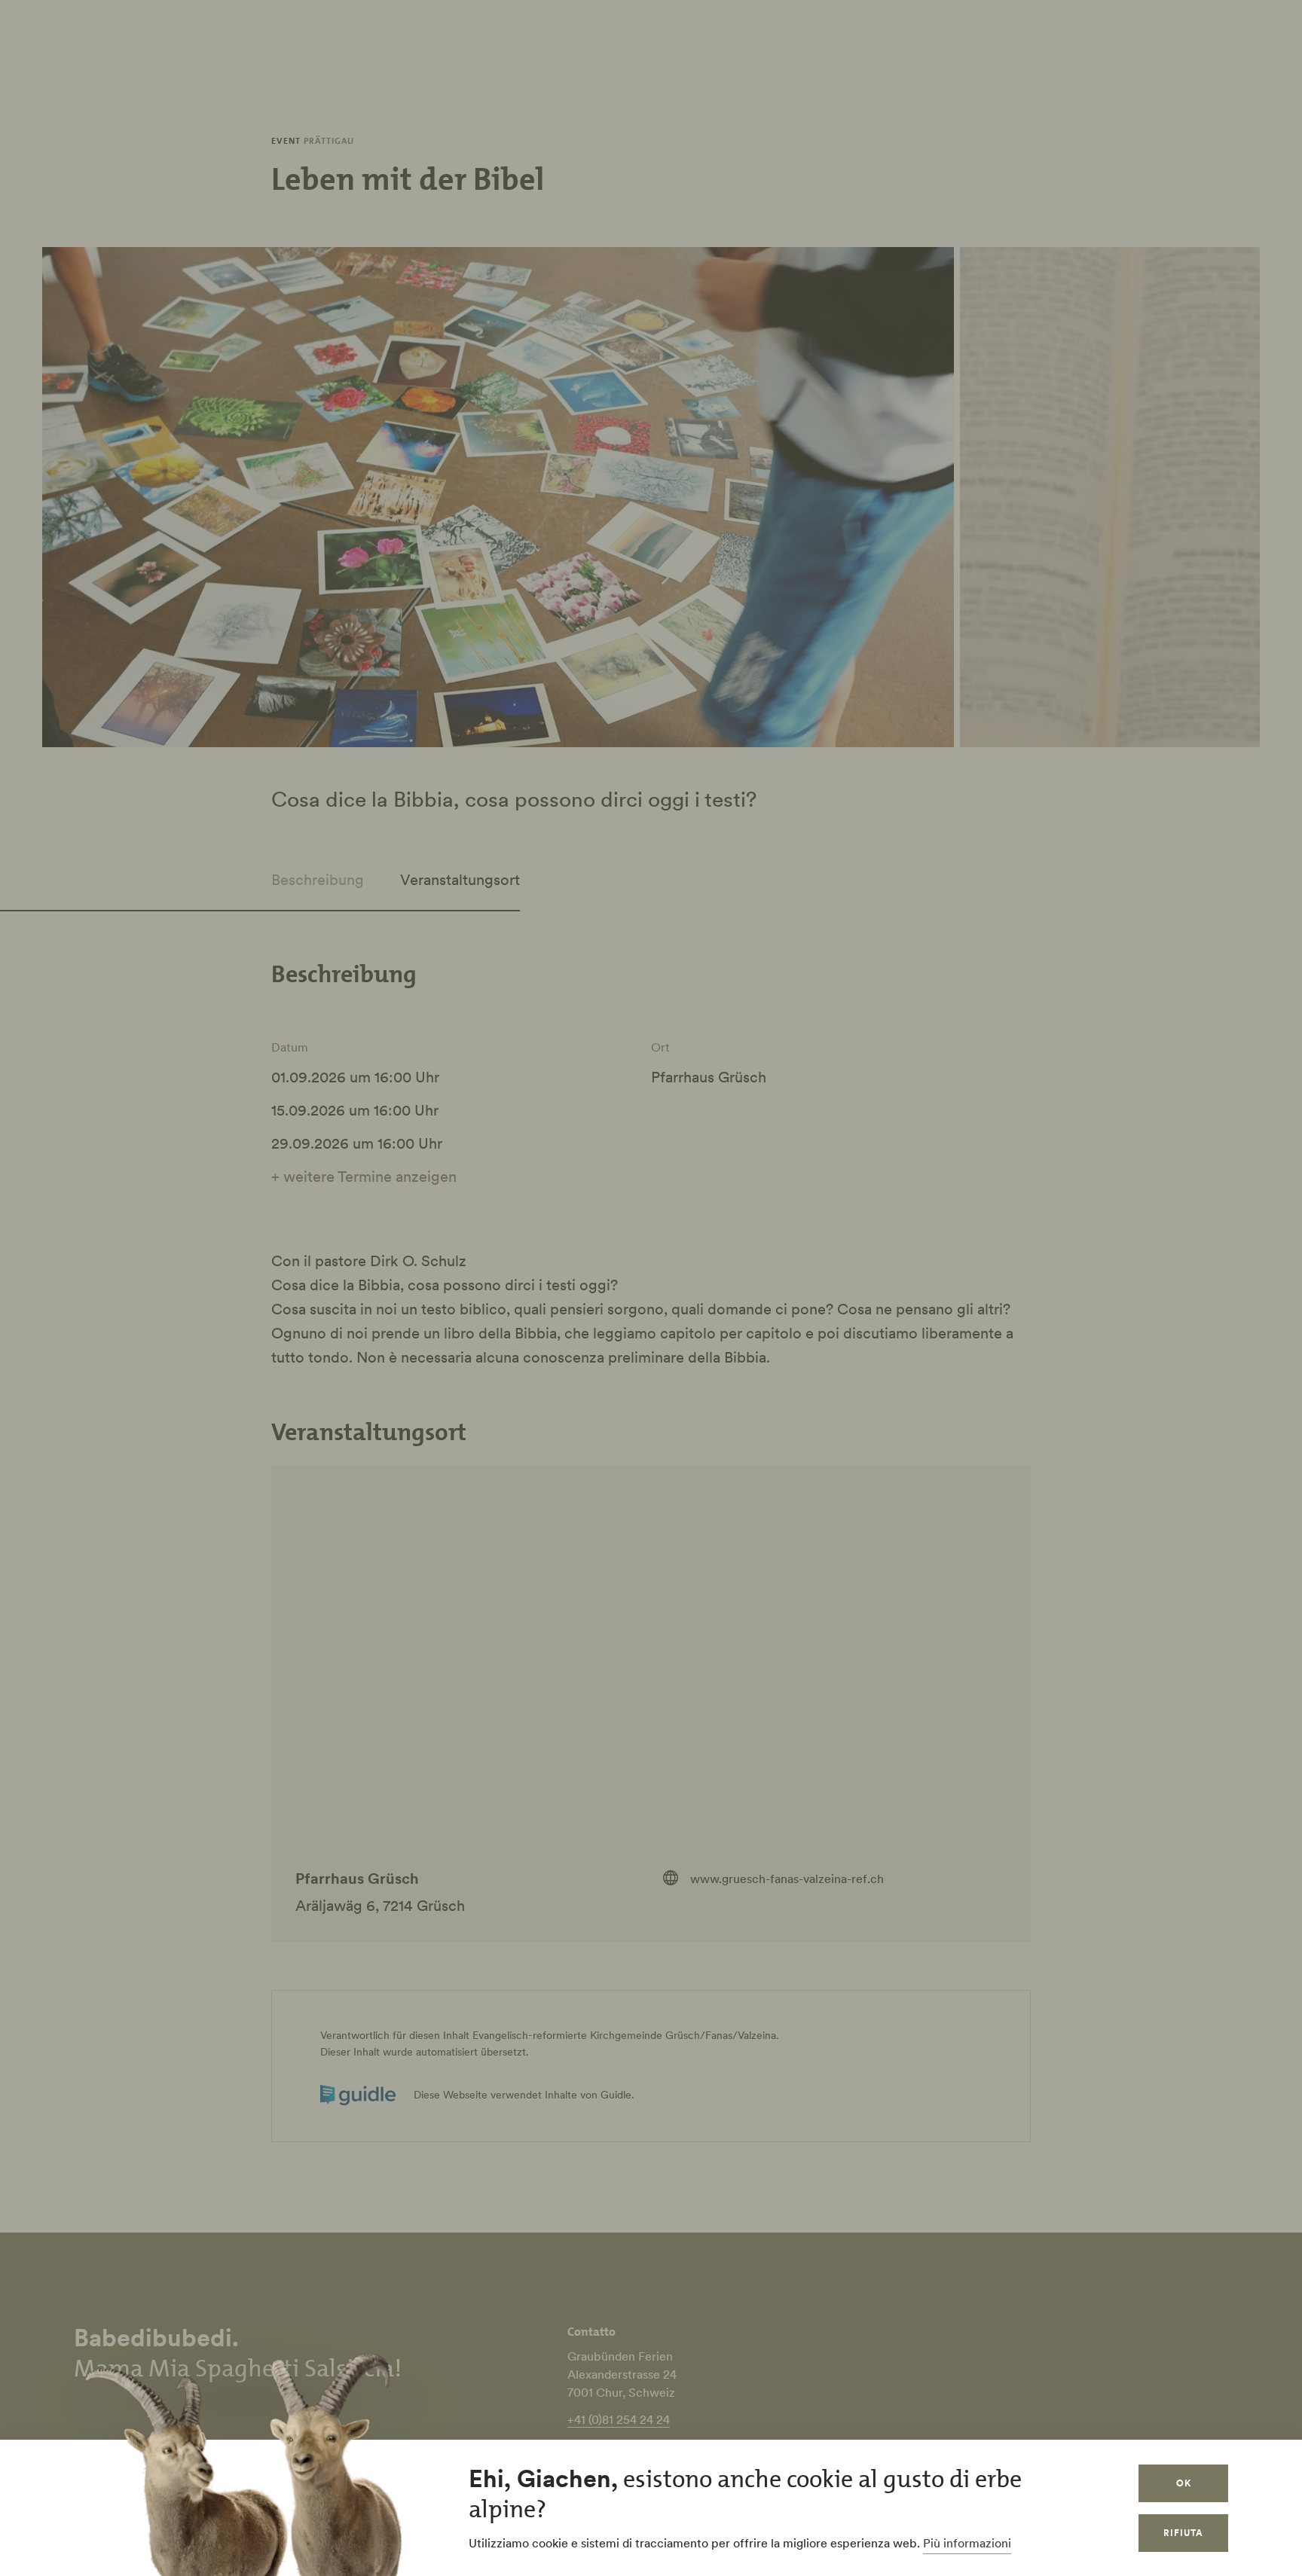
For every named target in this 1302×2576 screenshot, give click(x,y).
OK (1184, 2483)
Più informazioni (967, 2543)
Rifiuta (1183, 2533)
